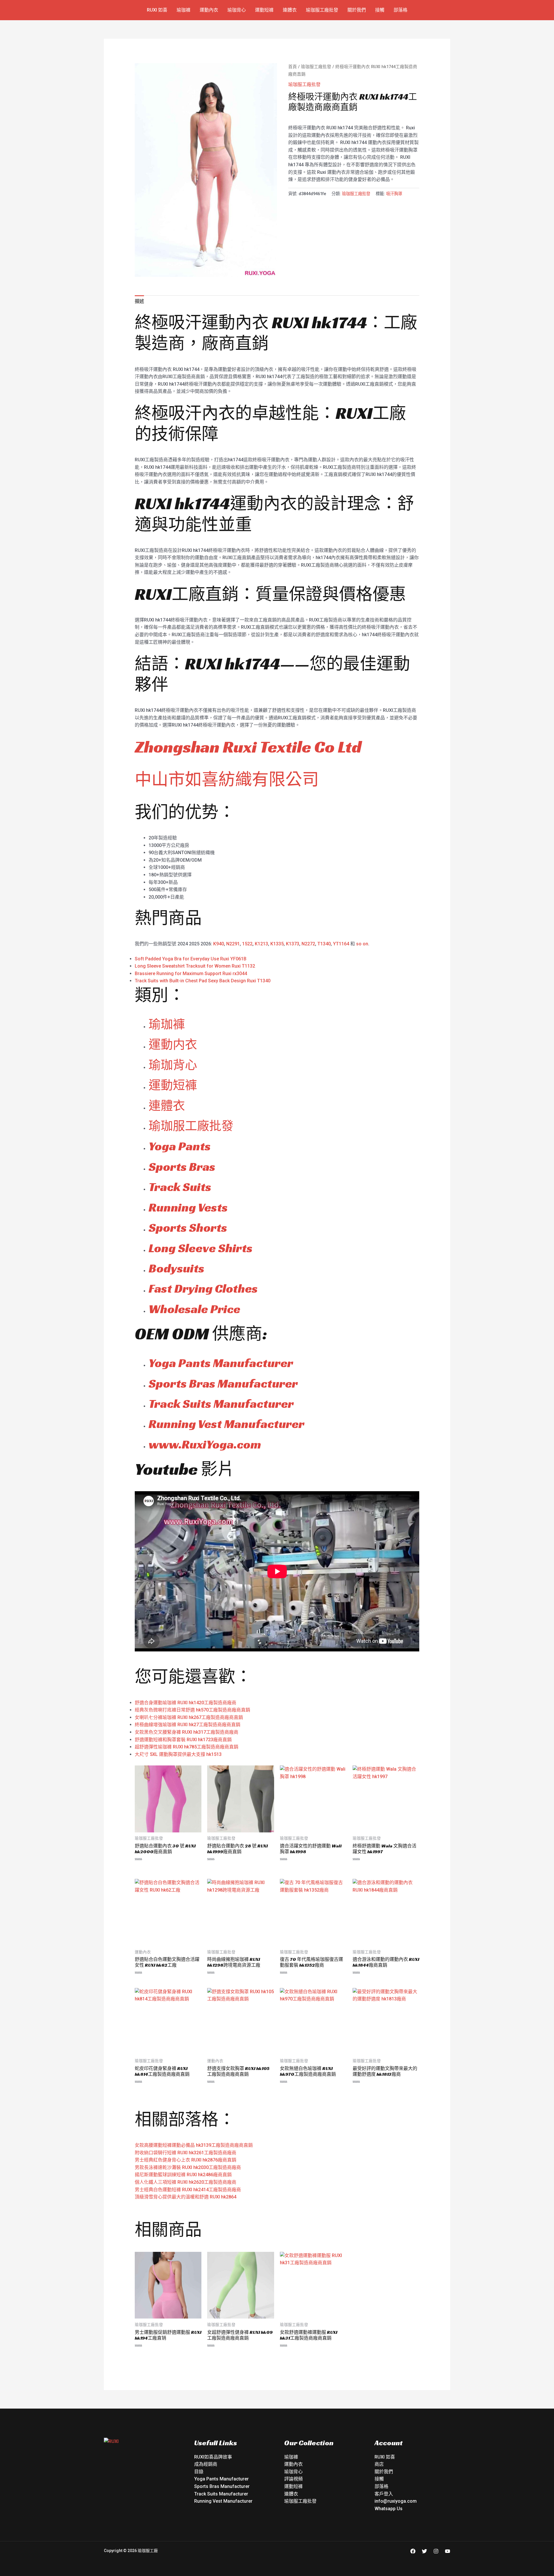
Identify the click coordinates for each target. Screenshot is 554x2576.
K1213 (261, 944)
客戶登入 (384, 2494)
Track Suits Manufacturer (221, 1404)
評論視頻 (293, 2479)
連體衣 (290, 10)
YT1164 (341, 944)
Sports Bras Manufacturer (223, 1383)
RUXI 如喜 (157, 10)
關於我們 (357, 10)
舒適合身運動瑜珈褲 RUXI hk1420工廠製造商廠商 (186, 1703)
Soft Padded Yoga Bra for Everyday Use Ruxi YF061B (191, 959)
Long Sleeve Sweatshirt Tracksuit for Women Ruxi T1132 (195, 966)
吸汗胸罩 (394, 194)
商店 (379, 2464)
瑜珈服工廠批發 (322, 10)
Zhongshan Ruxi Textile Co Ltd (248, 747)
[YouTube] (448, 2551)
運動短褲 (264, 10)
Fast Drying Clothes (203, 1288)
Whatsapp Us (389, 2509)
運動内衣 (173, 1045)
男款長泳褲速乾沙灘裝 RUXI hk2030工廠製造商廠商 (188, 2167)
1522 (247, 944)
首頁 (293, 67)
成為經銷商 (206, 2464)
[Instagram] (436, 2551)
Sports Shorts (188, 1228)
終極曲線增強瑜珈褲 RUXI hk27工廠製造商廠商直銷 (188, 1725)
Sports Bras (182, 1167)
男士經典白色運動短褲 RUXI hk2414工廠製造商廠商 (188, 2190)
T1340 (324, 944)
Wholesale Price (194, 1309)
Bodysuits (176, 1268)
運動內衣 (209, 10)
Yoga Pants (180, 1146)
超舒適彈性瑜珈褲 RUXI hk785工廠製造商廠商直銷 (187, 1747)
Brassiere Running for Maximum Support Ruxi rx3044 (191, 974)
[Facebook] (413, 2551)
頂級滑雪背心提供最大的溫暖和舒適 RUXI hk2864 (186, 2197)
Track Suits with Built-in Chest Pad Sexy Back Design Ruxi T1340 (203, 981)
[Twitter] (424, 2551)
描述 (139, 301)
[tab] (139, 301)
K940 (219, 944)
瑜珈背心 (237, 10)
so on (362, 944)
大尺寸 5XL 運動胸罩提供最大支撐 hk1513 (178, 1754)
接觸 (380, 10)
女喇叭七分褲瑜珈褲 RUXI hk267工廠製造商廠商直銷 (189, 1717)
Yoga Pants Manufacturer (221, 1363)
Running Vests (188, 1207)
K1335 (277, 944)
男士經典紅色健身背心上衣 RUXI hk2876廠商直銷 (186, 2160)
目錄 (199, 2472)
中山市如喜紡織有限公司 (227, 779)
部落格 (400, 10)
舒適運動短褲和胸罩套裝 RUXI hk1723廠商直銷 (183, 1740)
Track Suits (180, 1187)
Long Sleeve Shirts (201, 1248)
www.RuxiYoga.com (205, 1444)
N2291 (233, 944)
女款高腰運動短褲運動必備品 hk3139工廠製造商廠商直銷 (194, 2145)
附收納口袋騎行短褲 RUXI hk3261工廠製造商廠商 (186, 2153)
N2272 (308, 944)
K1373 (293, 944)
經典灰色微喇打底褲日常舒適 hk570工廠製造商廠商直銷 (192, 1710)
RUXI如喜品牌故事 (213, 2457)
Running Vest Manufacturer (227, 1424)
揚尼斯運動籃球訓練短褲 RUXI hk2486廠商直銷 (183, 2175)
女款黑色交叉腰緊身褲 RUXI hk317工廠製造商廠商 (187, 1732)
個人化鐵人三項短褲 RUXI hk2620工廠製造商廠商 (186, 2182)
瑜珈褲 (184, 10)
